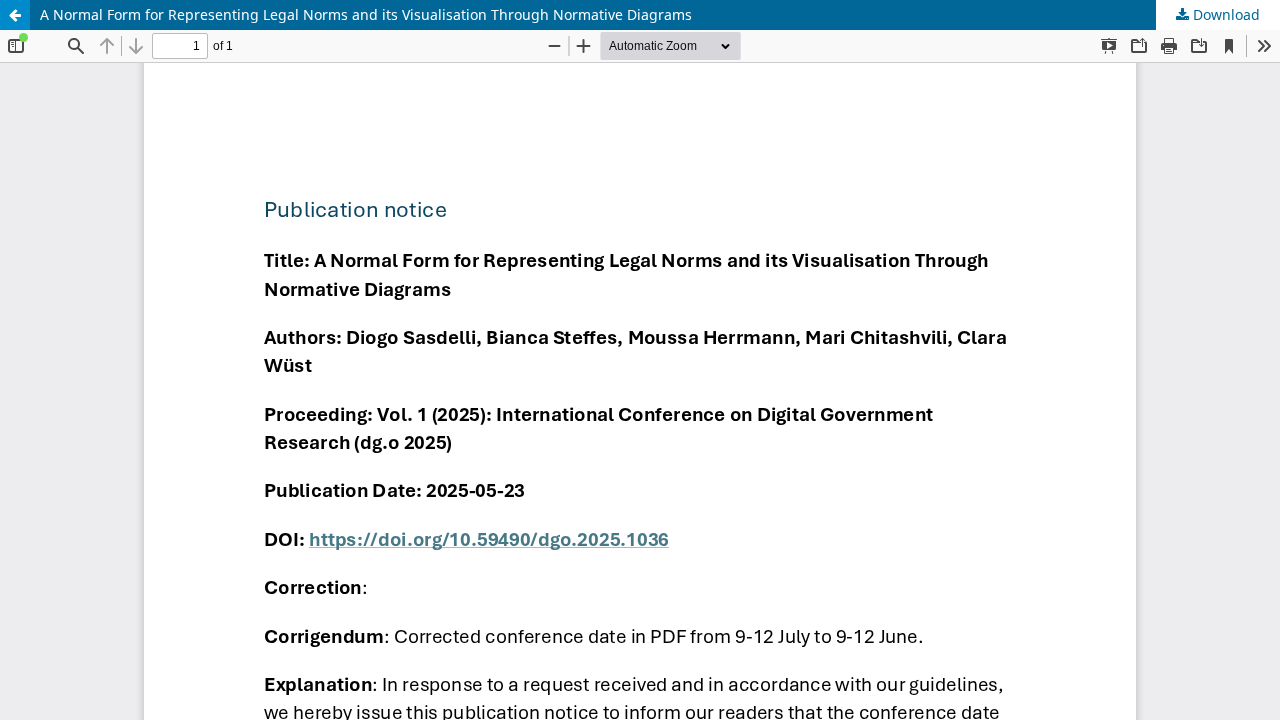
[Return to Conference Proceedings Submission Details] (15, 15)
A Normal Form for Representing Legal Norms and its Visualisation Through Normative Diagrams (366, 14)
